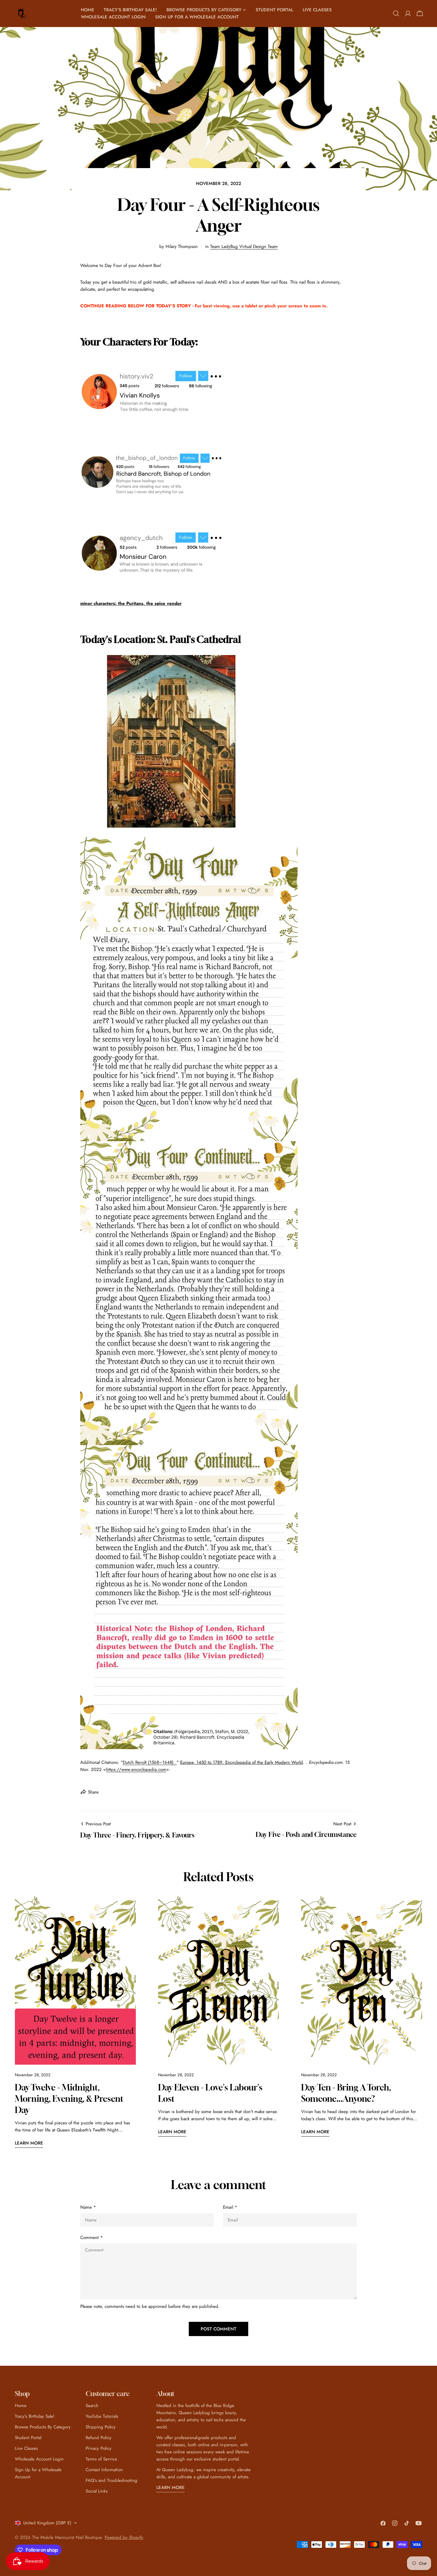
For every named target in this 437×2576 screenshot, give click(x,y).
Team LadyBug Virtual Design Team (244, 246)
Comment (92, 2237)
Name (88, 2207)
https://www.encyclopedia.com (136, 1769)
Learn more (29, 2143)
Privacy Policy (99, 2448)
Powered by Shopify (124, 2537)
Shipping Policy (101, 2427)
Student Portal (28, 2438)
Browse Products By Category (43, 2427)
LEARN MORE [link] (170, 2488)
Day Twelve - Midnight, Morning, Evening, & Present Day (69, 2099)
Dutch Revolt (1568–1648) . (150, 1762)
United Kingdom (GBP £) (47, 2523)
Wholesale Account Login (39, 2459)
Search (92, 2406)
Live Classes (26, 2448)
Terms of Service (101, 2459)
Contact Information (104, 2470)
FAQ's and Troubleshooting (111, 2480)
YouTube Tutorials (102, 2416)
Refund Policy (99, 2438)
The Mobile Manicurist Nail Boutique (67, 2537)
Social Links (97, 2491)
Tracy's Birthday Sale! (35, 2416)
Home (21, 2406)
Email (230, 2207)
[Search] (396, 13)
